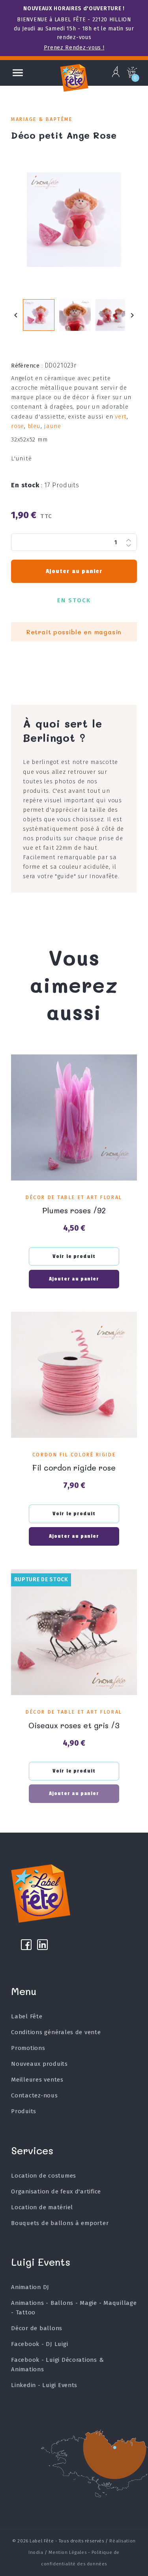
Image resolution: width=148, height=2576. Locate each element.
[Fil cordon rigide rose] (74, 1375)
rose (18, 426)
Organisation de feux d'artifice (56, 2191)
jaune (52, 426)
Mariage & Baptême (42, 119)
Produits (24, 2111)
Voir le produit (74, 1256)
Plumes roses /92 (74, 1210)
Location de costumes (44, 2176)
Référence (27, 366)
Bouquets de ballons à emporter (60, 2223)
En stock (27, 485)
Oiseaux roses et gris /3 (74, 1725)
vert (121, 417)
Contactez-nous (34, 2095)
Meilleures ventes (37, 2080)
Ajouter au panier (74, 571)
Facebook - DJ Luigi (39, 2344)
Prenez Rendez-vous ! (74, 48)
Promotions (28, 2048)
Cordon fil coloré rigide (74, 1455)
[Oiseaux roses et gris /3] (74, 1632)
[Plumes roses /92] (74, 1117)
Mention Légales (67, 2552)
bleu (34, 426)
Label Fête (27, 2016)
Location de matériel (42, 2207)
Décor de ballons (37, 2328)
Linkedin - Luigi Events (44, 2385)
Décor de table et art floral (74, 1197)
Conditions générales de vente (56, 2032)
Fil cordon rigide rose (74, 1468)
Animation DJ (30, 2287)
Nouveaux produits (39, 2064)
